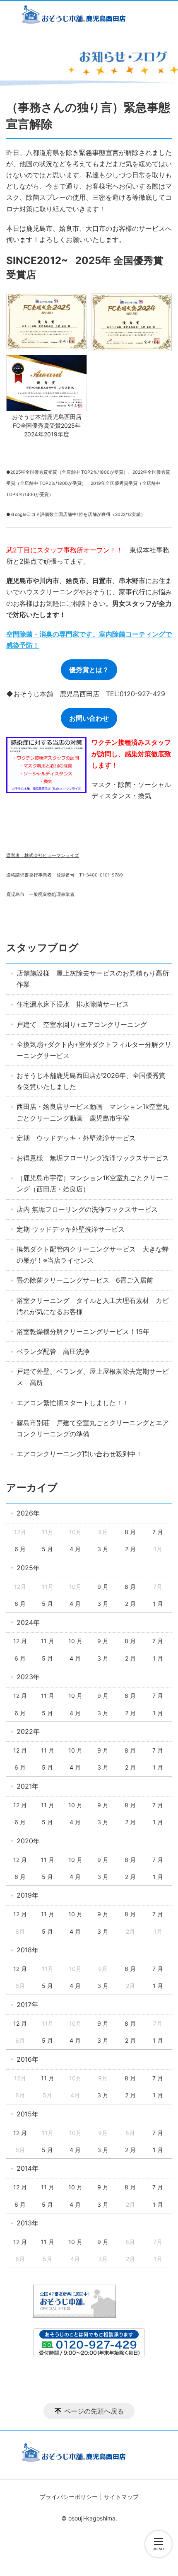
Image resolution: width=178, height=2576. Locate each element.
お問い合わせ (89, 718)
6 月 (20, 1549)
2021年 (28, 1786)
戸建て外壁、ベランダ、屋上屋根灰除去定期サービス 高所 (93, 1377)
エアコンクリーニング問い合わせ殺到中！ (79, 1454)
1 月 (158, 1604)
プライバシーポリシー (69, 2497)
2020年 (28, 1841)
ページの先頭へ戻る (94, 2411)
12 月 (20, 1641)
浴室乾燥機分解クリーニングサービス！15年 (83, 1332)
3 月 (103, 1549)
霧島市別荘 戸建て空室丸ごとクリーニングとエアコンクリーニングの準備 (93, 1428)
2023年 (28, 1677)
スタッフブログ (42, 948)
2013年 (28, 2223)
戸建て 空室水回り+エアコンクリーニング (82, 1024)
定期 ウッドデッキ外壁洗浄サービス (71, 1229)
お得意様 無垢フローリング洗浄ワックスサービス (93, 1158)
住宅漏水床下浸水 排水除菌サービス (73, 1004)
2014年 (28, 2168)
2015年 (28, 2114)
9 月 (103, 1587)
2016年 (28, 2059)
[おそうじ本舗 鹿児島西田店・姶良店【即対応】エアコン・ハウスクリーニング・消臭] (89, 16)
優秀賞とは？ (89, 670)
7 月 (158, 1532)
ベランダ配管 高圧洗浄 (53, 1351)
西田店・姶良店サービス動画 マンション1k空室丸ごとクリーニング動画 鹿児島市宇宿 (93, 1112)
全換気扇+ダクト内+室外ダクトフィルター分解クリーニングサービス (94, 1050)
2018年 (28, 1950)
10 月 (75, 1641)
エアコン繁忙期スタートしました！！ (73, 1403)
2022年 (28, 1731)
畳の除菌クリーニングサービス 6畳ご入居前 (85, 1280)
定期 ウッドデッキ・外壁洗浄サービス (76, 1138)
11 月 (48, 1641)
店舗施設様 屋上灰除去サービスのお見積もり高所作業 (93, 979)
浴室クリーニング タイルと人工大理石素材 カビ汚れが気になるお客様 (93, 1306)
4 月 (75, 1549)
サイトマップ (121, 2497)
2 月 (130, 1549)
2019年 (28, 1895)
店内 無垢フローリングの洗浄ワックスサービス (87, 1209)
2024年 (28, 1622)
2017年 (27, 2005)
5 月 (47, 1549)
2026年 (28, 1513)
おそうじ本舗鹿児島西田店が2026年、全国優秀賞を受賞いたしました (91, 1081)
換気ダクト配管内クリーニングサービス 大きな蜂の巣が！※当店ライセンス (93, 1255)
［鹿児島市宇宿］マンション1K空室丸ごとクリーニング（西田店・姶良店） (93, 1183)
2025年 (28, 1568)
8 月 (130, 1532)
